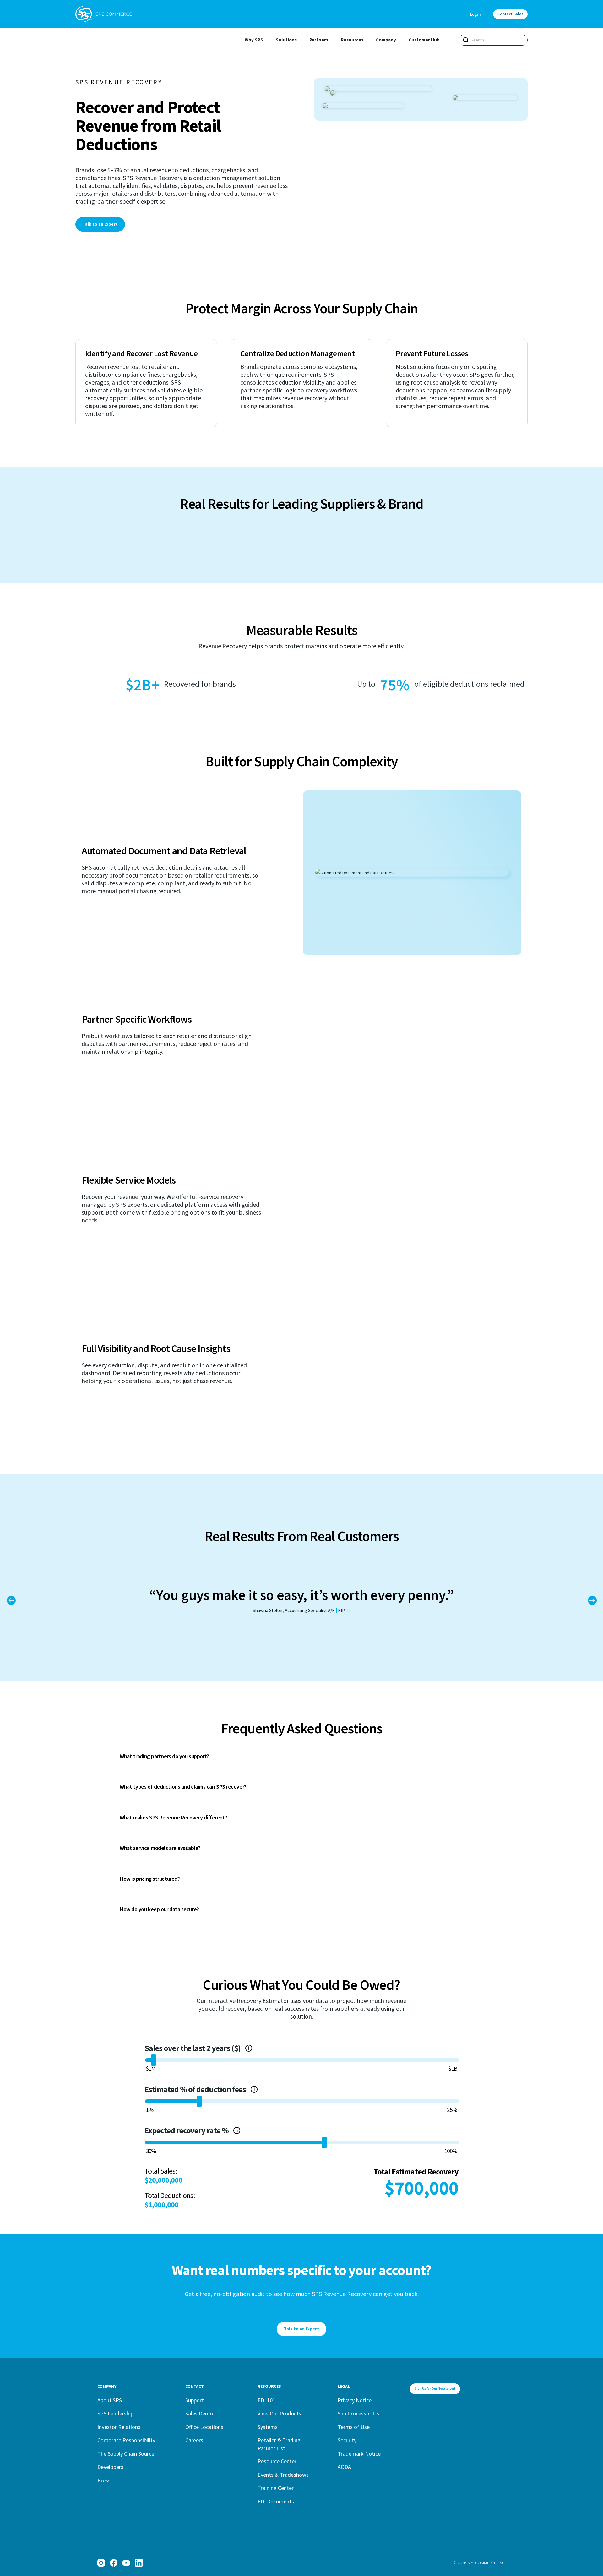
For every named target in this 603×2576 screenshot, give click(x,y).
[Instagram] (101, 2563)
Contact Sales (510, 14)
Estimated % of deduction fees (242, 2089)
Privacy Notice (355, 2400)
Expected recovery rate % (240, 2130)
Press (104, 2480)
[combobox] (493, 40)
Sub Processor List (359, 2413)
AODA (344, 2467)
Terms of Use (354, 2427)
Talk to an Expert (100, 224)
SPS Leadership (115, 2413)
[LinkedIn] (139, 2563)
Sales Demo (199, 2413)
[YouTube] (126, 2563)
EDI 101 (266, 2400)
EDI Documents (276, 2501)
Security (347, 2440)
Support (195, 2400)
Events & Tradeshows (283, 2475)
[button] (592, 1600)
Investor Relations (119, 2427)
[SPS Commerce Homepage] (104, 14)
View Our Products (279, 2413)
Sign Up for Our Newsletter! (435, 2389)
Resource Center (277, 2461)
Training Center (276, 2488)
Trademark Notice (359, 2454)
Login (475, 14)
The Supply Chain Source (126, 2454)
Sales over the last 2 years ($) (209, 2048)
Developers (110, 2467)
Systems (268, 2427)
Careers (194, 2440)
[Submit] (466, 40)
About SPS (110, 2400)
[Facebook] (114, 2563)
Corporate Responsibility (126, 2440)
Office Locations (204, 2427)
